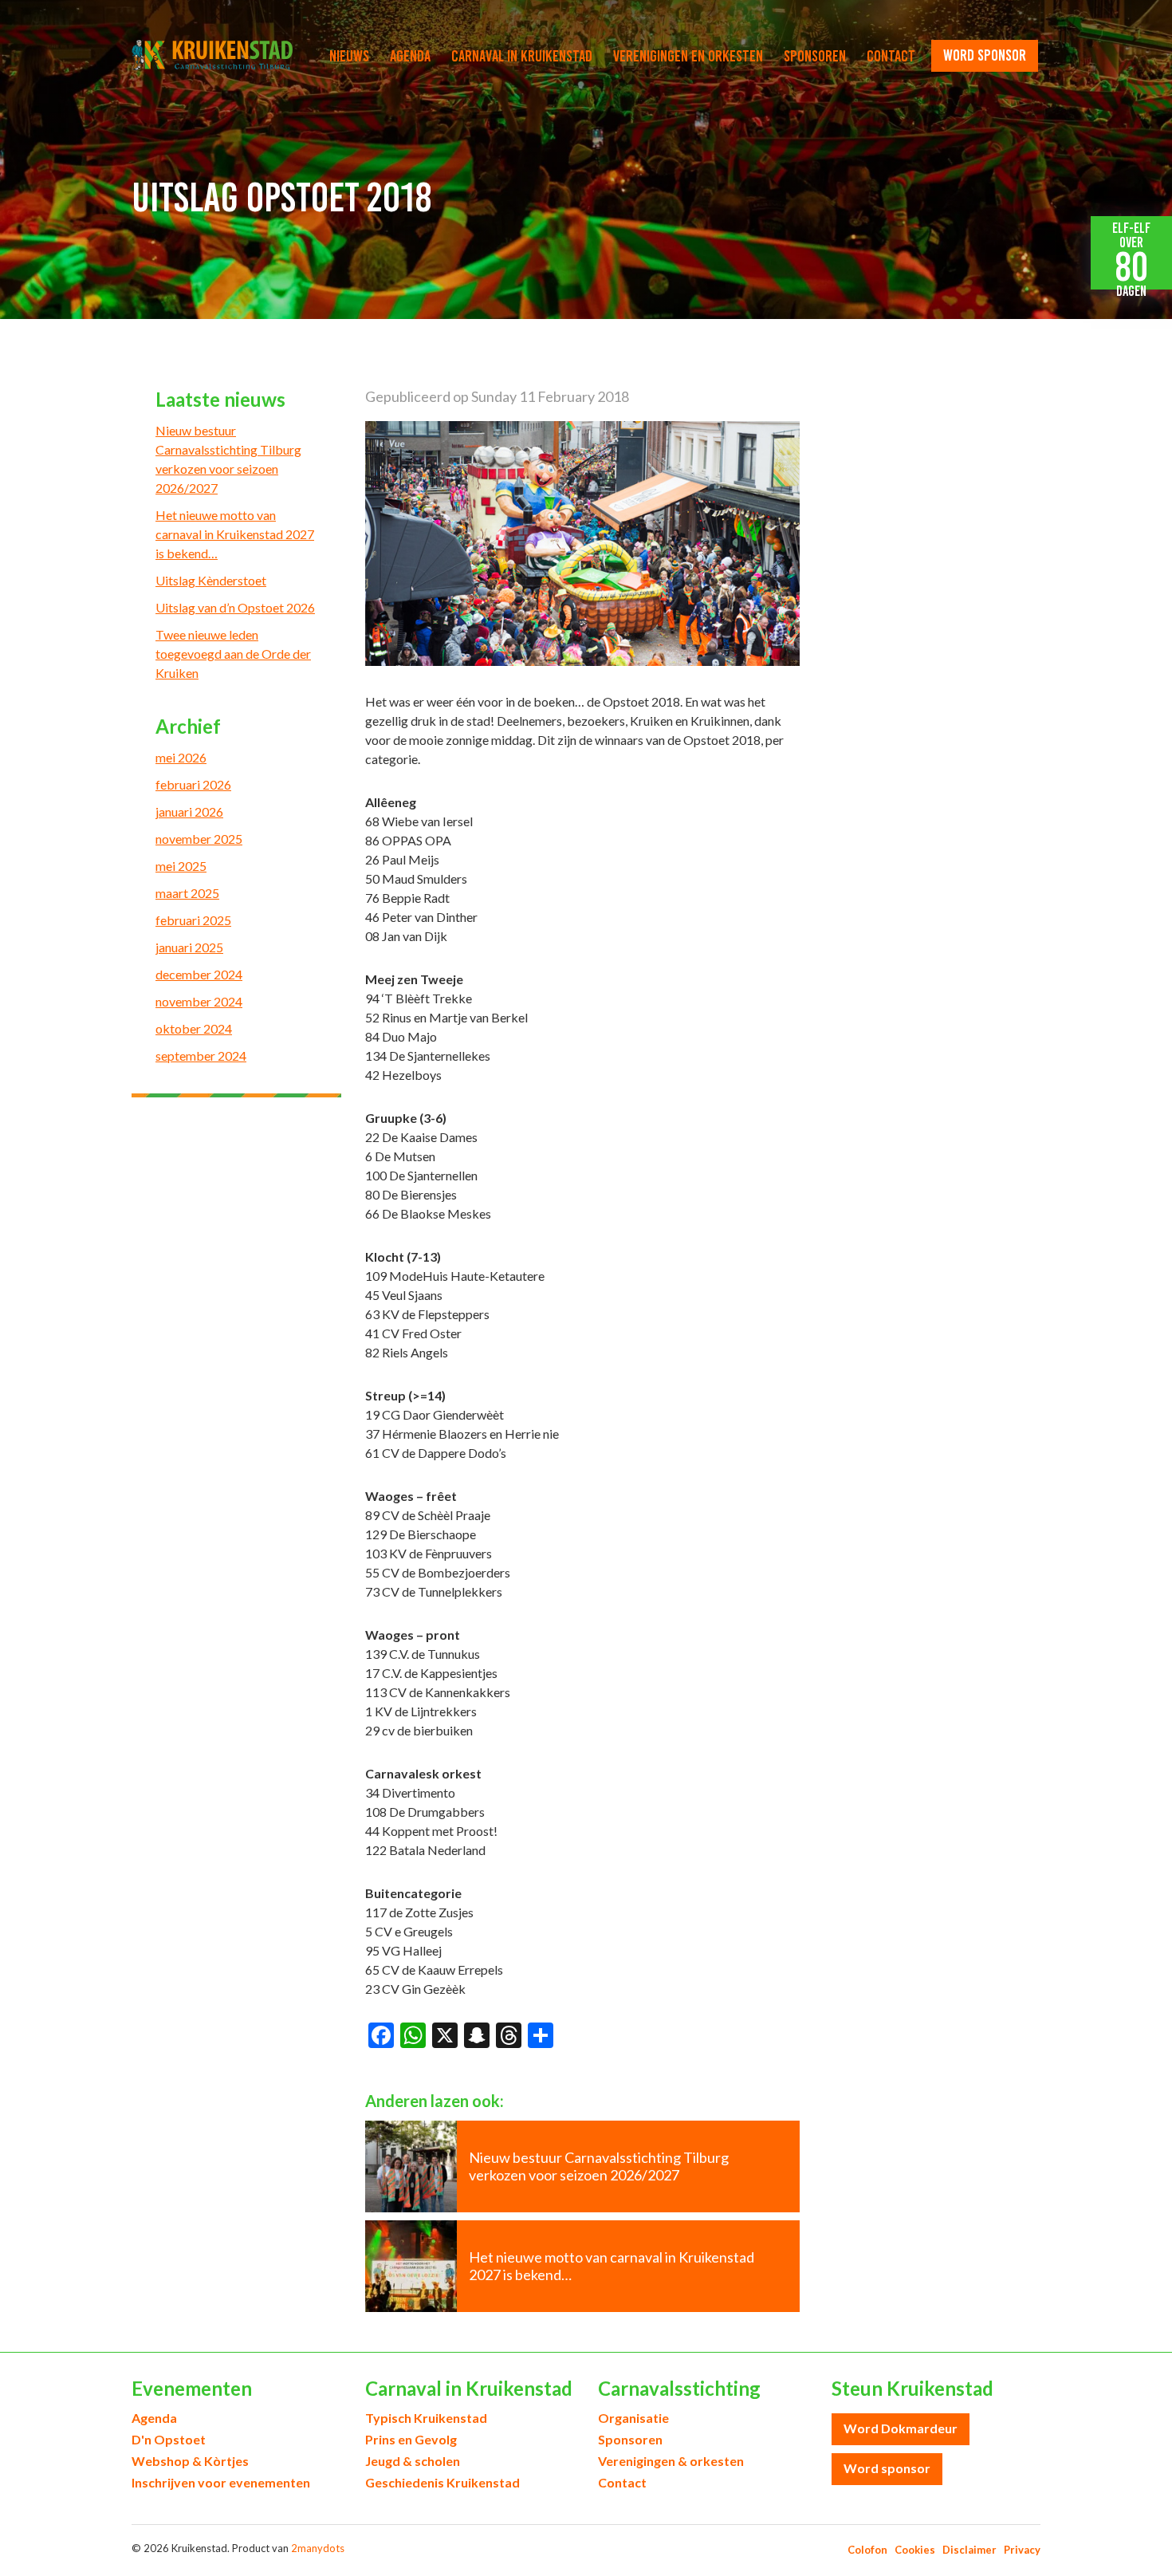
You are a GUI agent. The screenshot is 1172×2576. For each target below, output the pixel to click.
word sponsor (985, 55)
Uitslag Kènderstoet (211, 580)
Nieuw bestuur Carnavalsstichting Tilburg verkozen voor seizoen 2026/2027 (228, 459)
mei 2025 (181, 866)
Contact (891, 56)
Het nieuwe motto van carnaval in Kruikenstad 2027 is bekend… (235, 534)
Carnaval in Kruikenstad (522, 56)
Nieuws (349, 56)
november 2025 (199, 839)
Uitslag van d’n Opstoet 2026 (235, 607)
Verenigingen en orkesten (688, 56)
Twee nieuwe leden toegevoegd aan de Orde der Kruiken (233, 654)
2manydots (318, 2548)
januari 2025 (189, 947)
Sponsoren (815, 56)
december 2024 (199, 974)
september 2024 (201, 1056)
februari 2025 (193, 920)
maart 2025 (187, 893)
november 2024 (199, 1001)
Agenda (410, 56)
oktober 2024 (194, 1028)
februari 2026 (193, 784)
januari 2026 (189, 811)
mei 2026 (181, 757)
